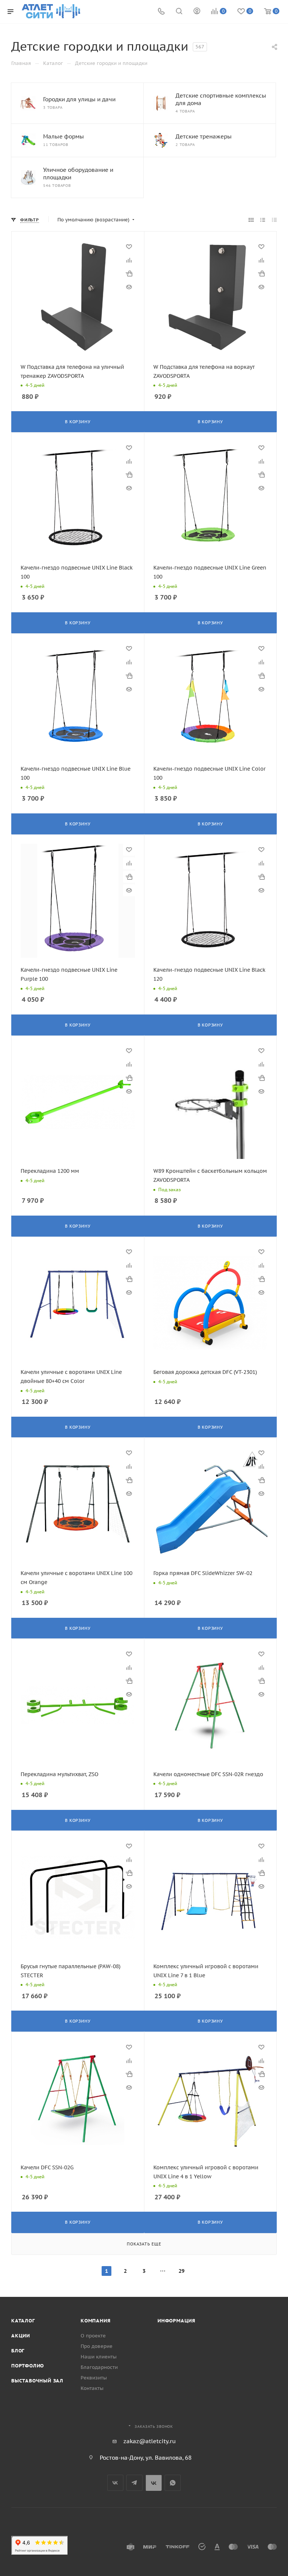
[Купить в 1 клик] (129, 274)
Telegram (134, 2483)
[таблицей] (274, 220)
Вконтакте (115, 2483)
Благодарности (99, 2367)
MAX (154, 2483)
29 (181, 2271)
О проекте (93, 2336)
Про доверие (97, 2346)
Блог (18, 2351)
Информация (176, 2321)
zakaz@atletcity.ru (150, 2441)
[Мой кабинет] (197, 12)
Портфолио (28, 2366)
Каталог (23, 2321)
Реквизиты (94, 2378)
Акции (21, 2336)
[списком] (263, 220)
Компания (95, 2321)
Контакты (92, 2388)
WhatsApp (173, 2483)
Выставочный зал (37, 2381)
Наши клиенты (99, 2357)
